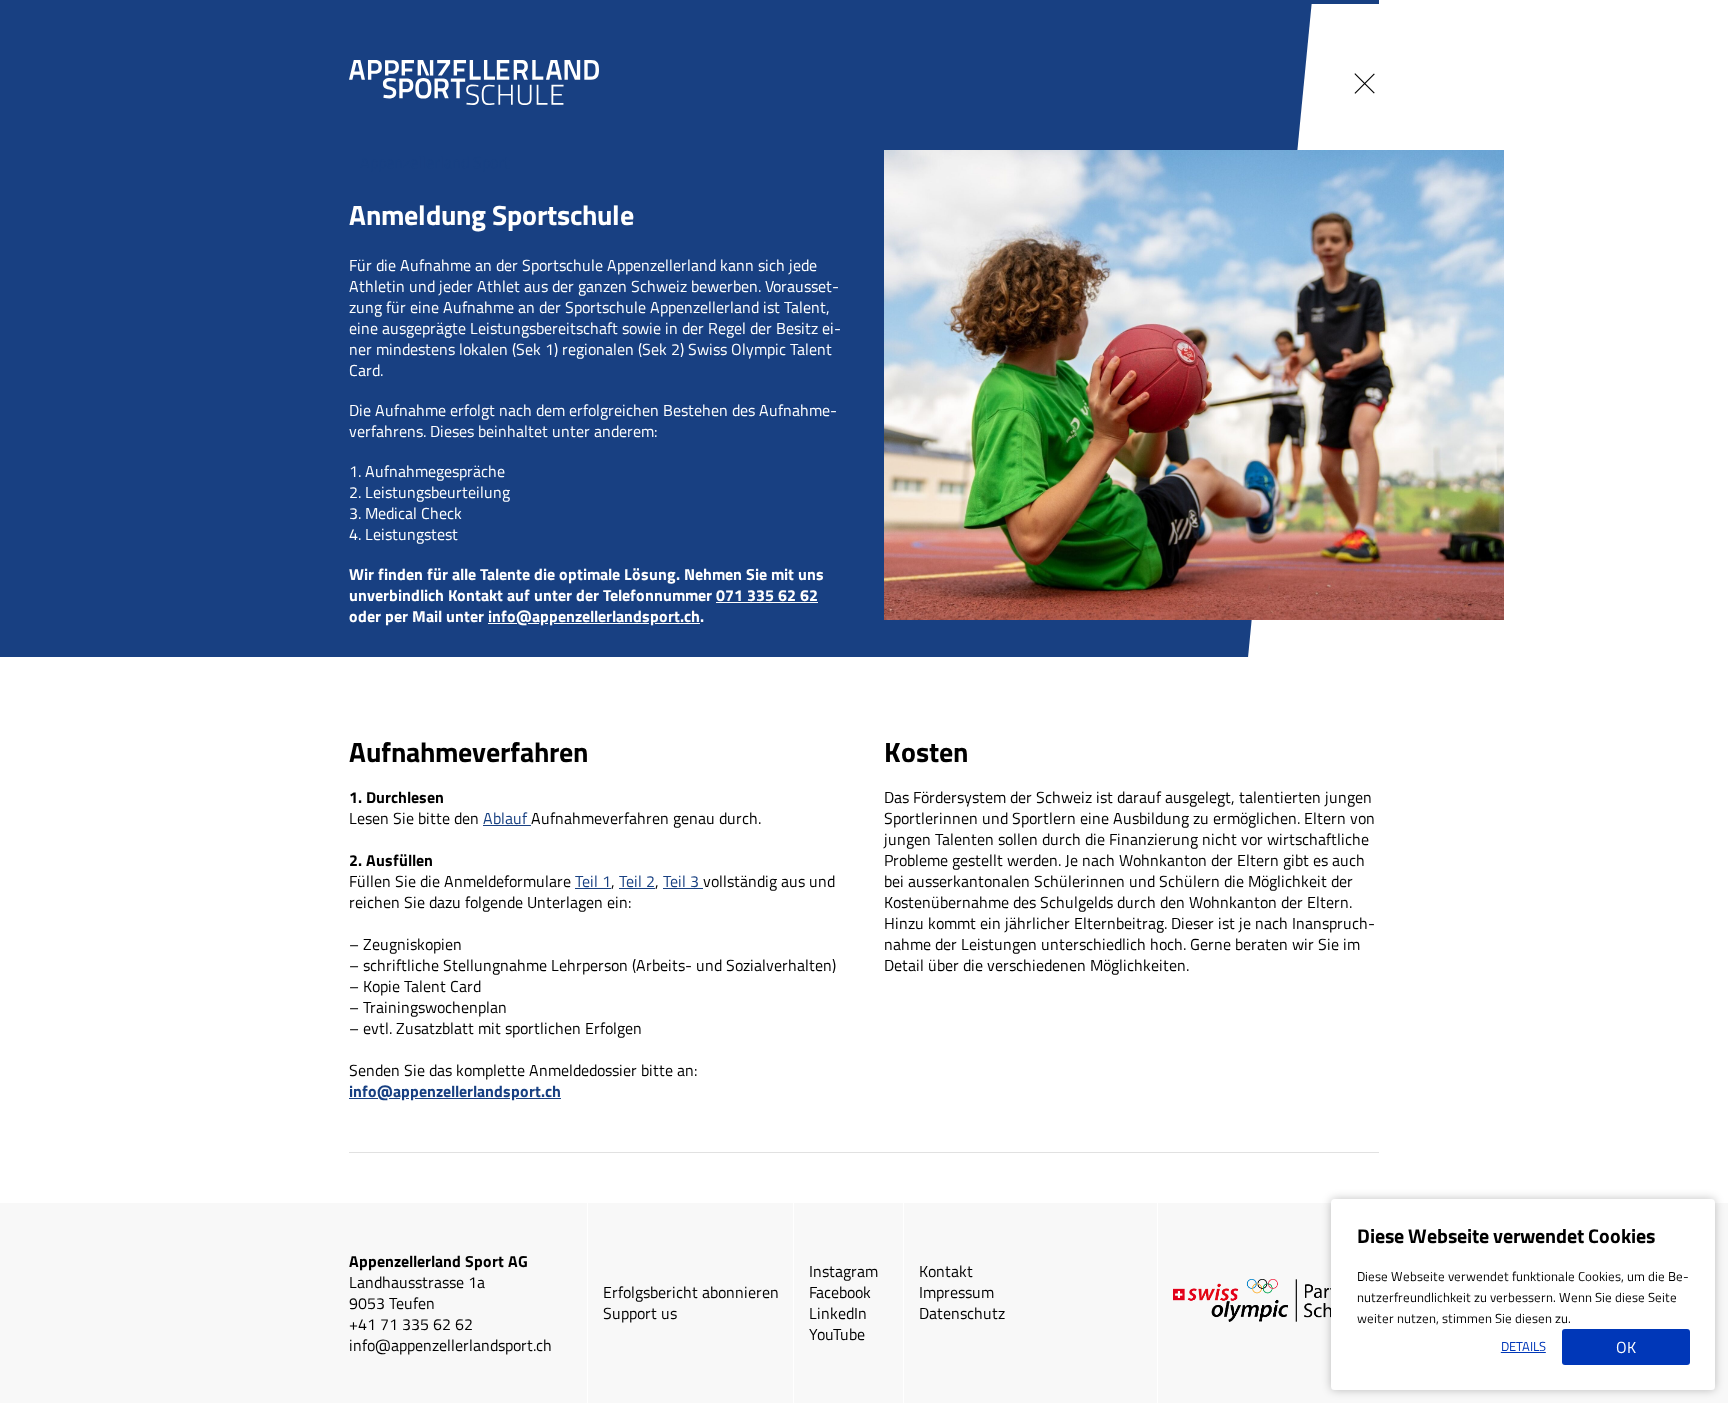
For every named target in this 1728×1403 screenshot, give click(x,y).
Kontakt (946, 1271)
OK (1626, 1347)
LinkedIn (838, 1313)
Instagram (843, 1271)
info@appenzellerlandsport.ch (594, 616)
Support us (640, 1313)
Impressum (956, 1292)
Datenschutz (962, 1313)
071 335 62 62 (767, 595)
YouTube (837, 1334)
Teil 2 (637, 881)
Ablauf (507, 818)
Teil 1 (593, 881)
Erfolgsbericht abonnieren (691, 1292)
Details (1523, 1346)
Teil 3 (683, 881)
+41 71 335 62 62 (411, 1324)
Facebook (840, 1292)
